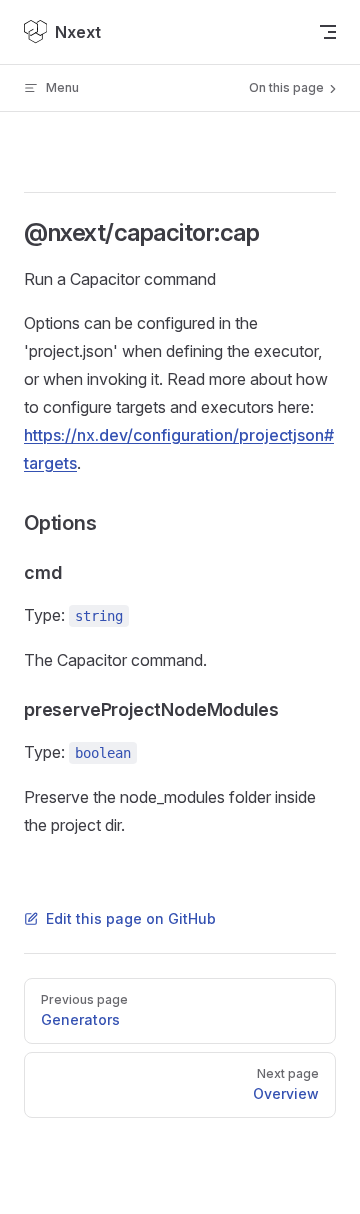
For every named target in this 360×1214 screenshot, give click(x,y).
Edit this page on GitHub (131, 918)
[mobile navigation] (328, 32)
